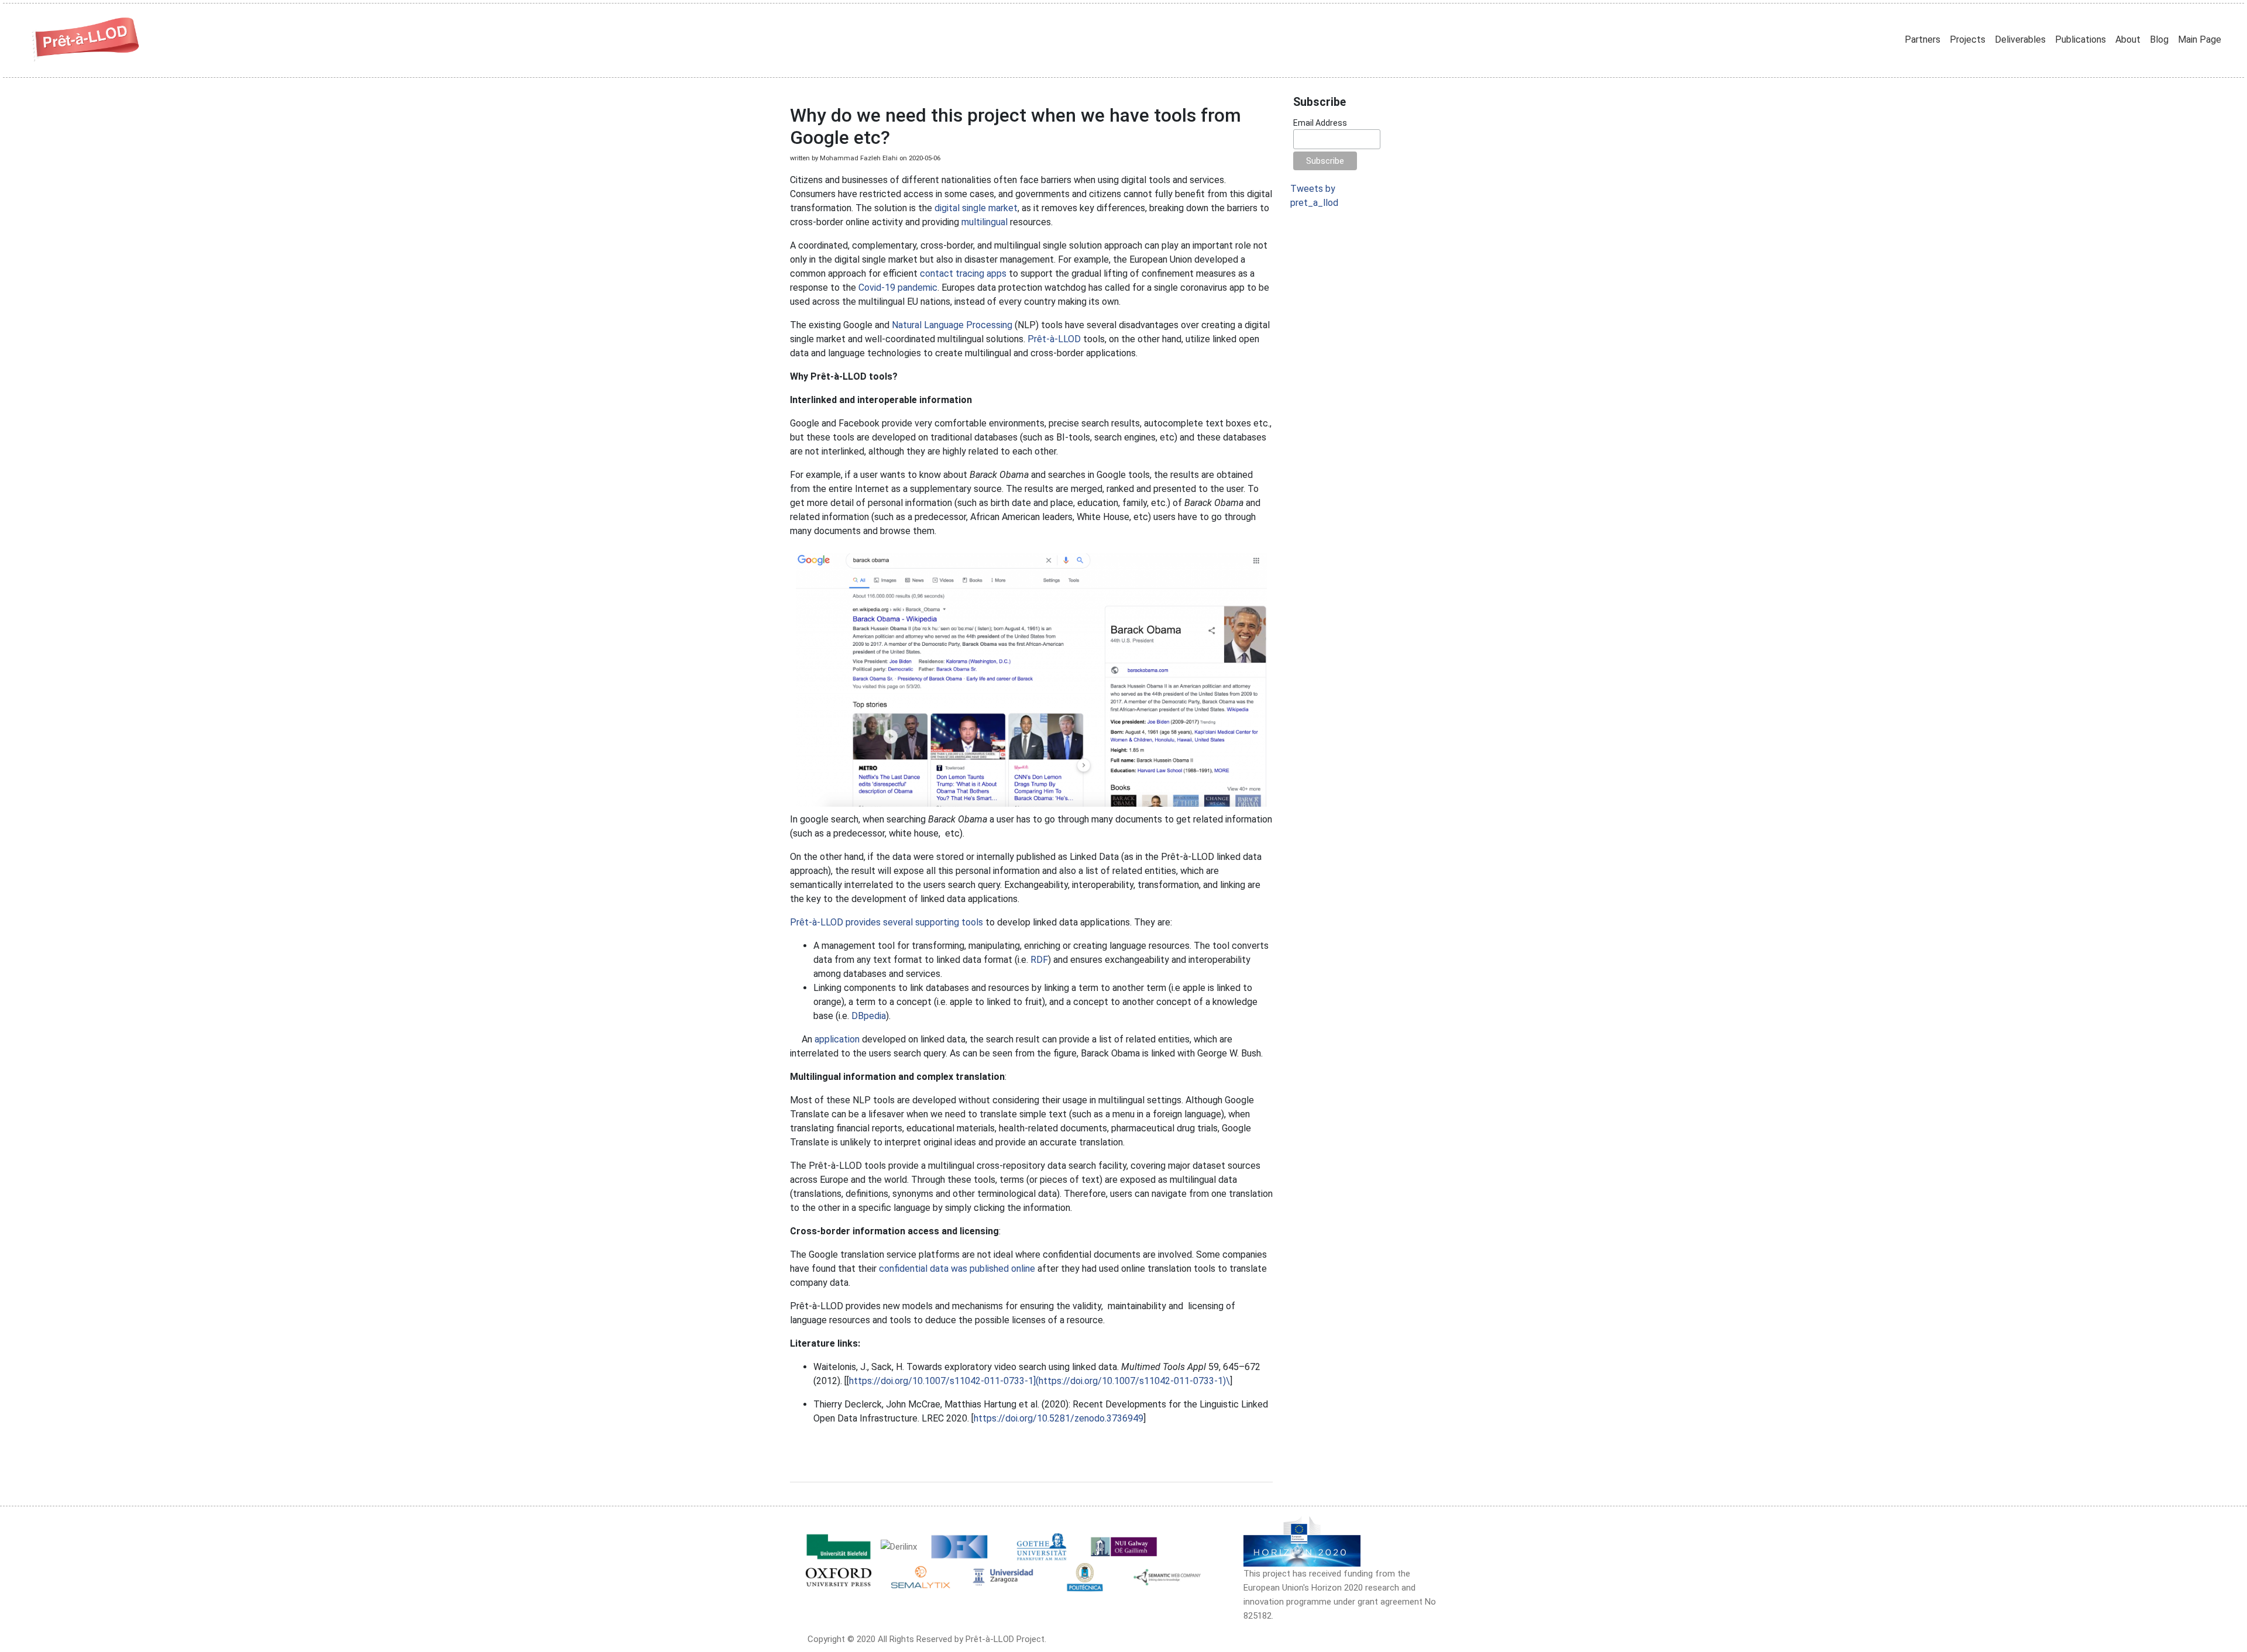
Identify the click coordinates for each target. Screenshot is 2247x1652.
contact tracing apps (963, 273)
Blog (2159, 39)
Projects (1968, 39)
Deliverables (2020, 39)
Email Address (1320, 123)
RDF (1039, 960)
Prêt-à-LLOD (1054, 339)
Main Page (2200, 39)
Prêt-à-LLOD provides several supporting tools (887, 922)
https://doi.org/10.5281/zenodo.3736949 (1059, 1418)
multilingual (985, 222)
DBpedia (869, 1016)
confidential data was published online (957, 1269)
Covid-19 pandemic (898, 288)
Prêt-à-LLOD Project (1005, 1639)
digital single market (976, 208)
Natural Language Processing (952, 325)
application (837, 1039)
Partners (1923, 39)
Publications (2081, 39)
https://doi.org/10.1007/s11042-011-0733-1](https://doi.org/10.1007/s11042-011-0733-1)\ (1040, 1381)
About (2128, 39)
